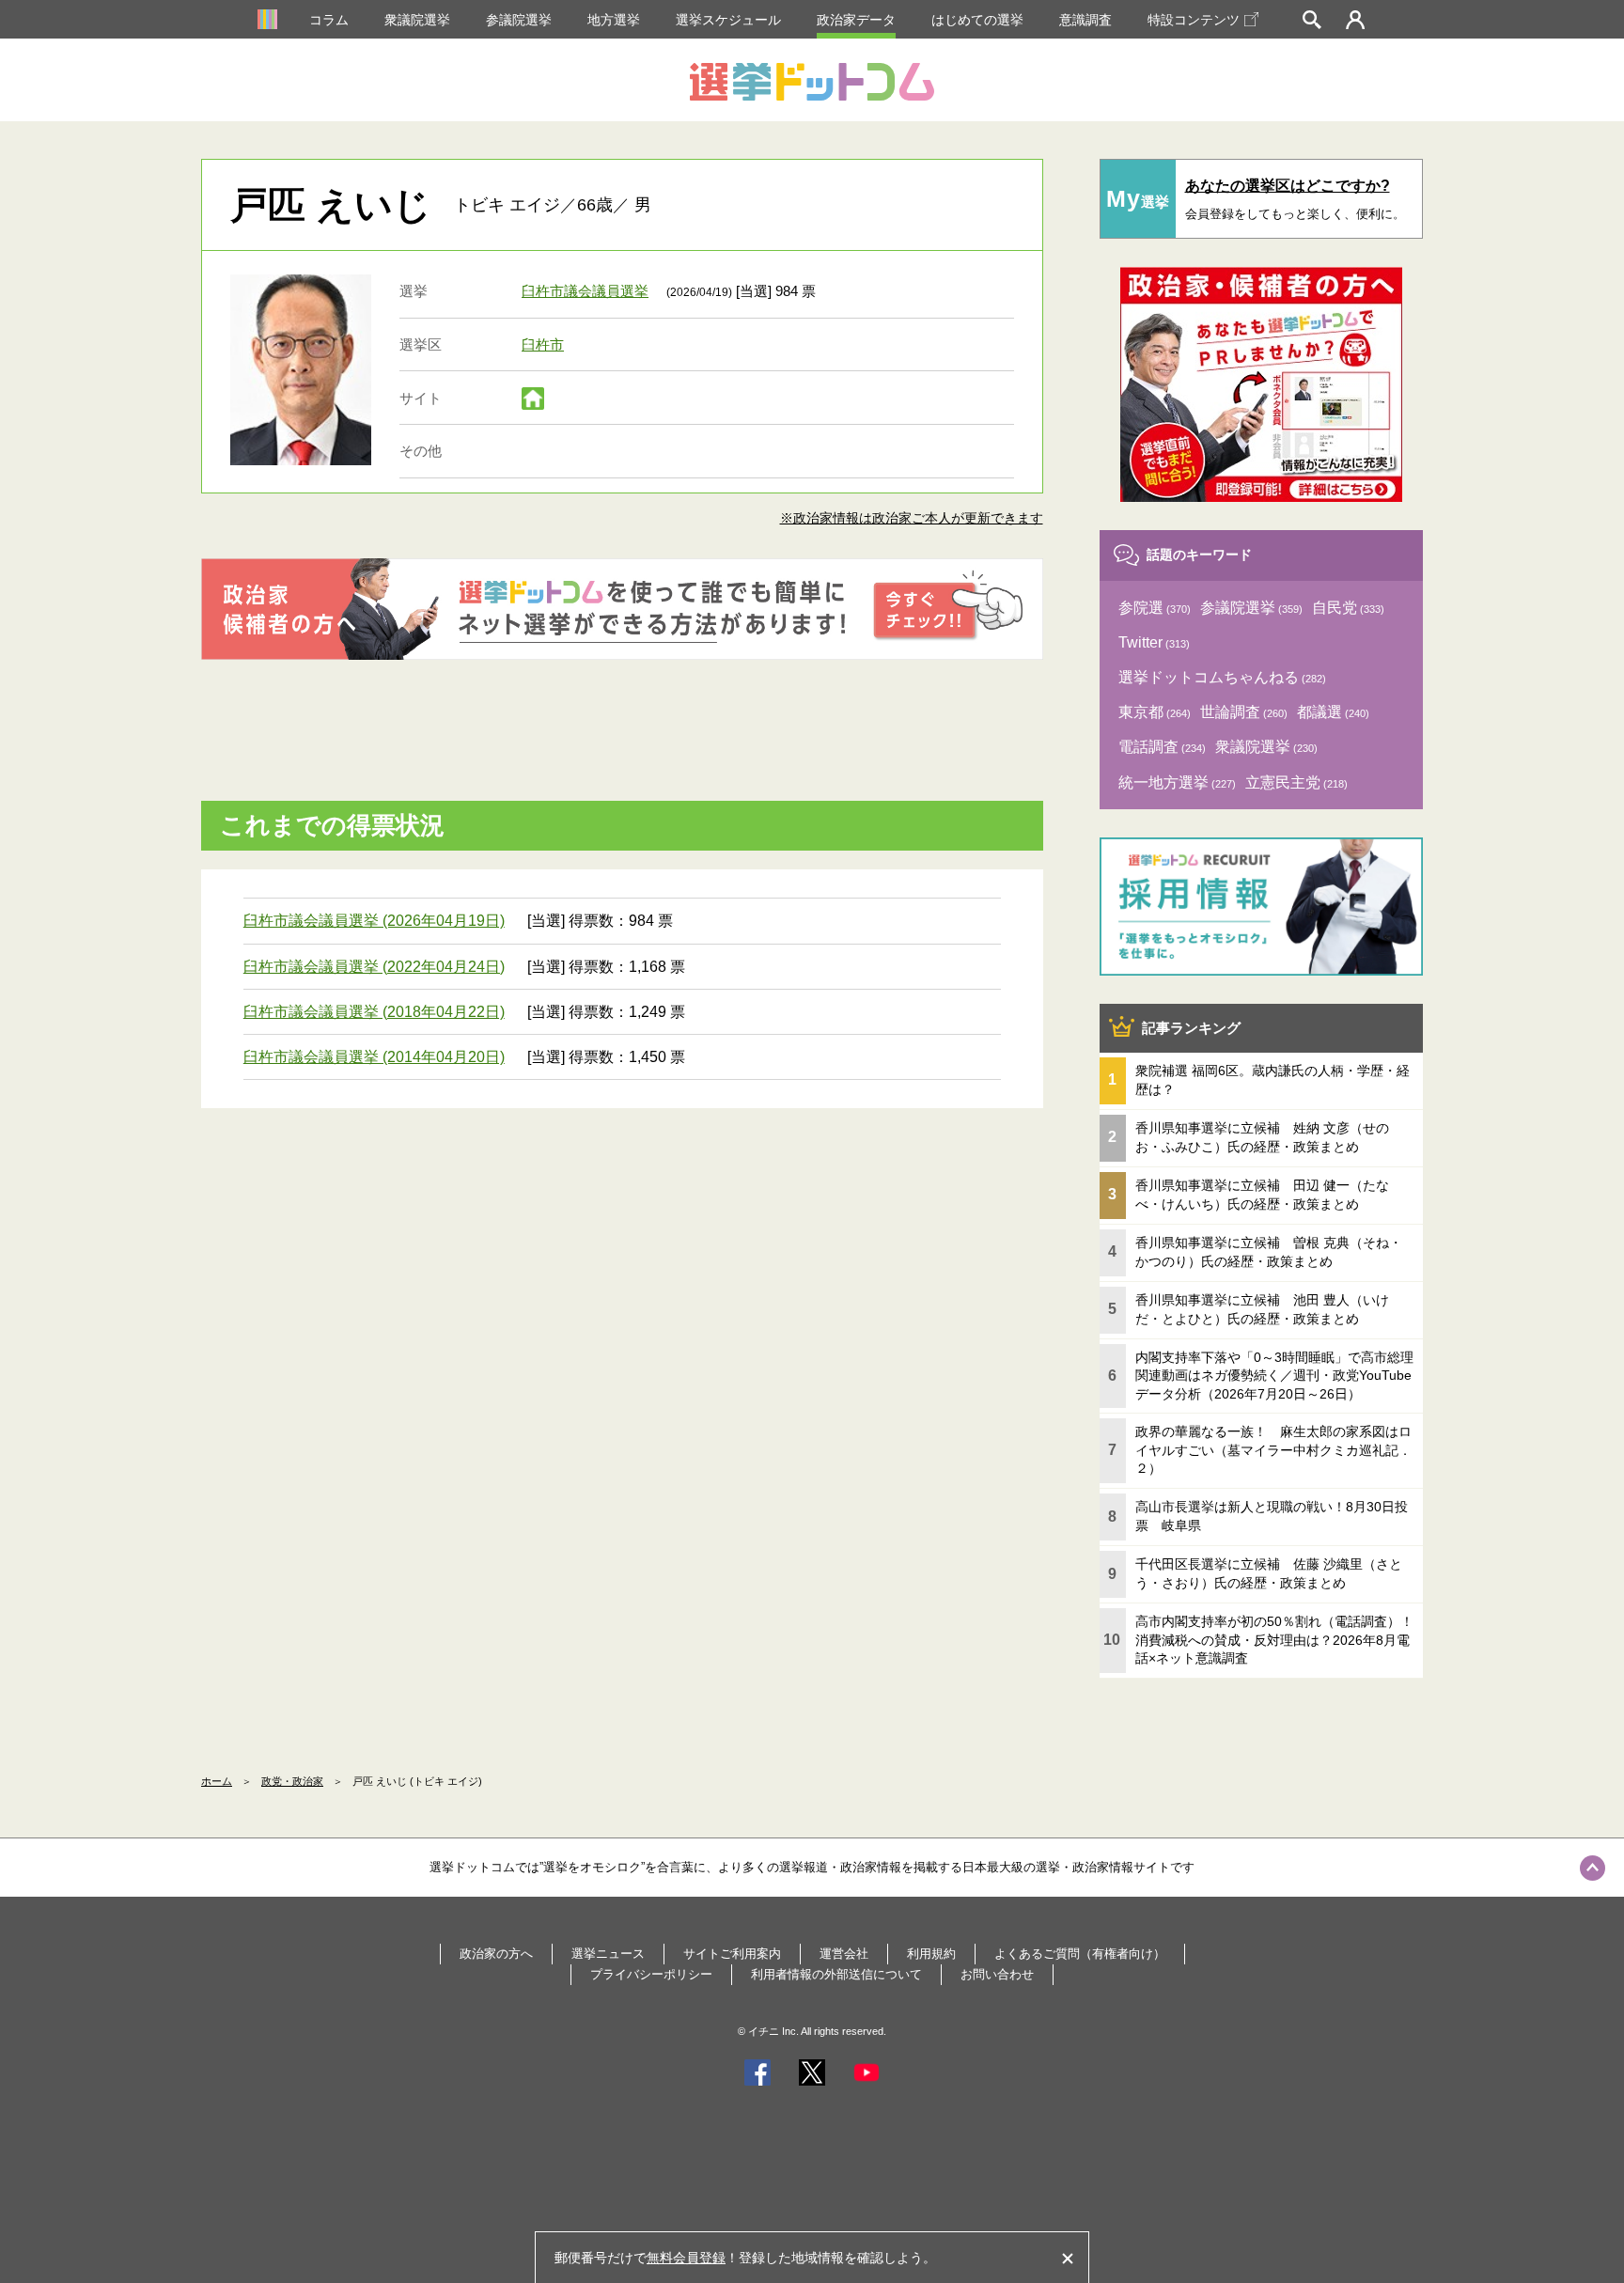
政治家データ (856, 20)
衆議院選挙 (417, 20)
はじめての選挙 (977, 20)
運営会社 (844, 1954)
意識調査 (1085, 20)
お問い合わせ (997, 1974)
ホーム (217, 1781)
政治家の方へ (496, 1954)
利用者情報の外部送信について (836, 1974)
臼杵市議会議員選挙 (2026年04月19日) (374, 921)
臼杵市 (543, 344)
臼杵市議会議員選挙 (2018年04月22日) (374, 1012)
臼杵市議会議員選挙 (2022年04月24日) (374, 967)
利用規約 (931, 1954)
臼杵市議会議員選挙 (585, 291)
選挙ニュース (608, 1954)
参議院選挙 (519, 20)
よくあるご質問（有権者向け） (1080, 1954)
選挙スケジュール (728, 20)
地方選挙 (614, 20)
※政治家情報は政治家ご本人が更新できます (912, 518)
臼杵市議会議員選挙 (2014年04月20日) (374, 1057)
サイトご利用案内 (732, 1954)
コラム (329, 20)
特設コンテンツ (1194, 20)
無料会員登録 (686, 2258)
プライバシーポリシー (651, 1974)
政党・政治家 (292, 1781)
